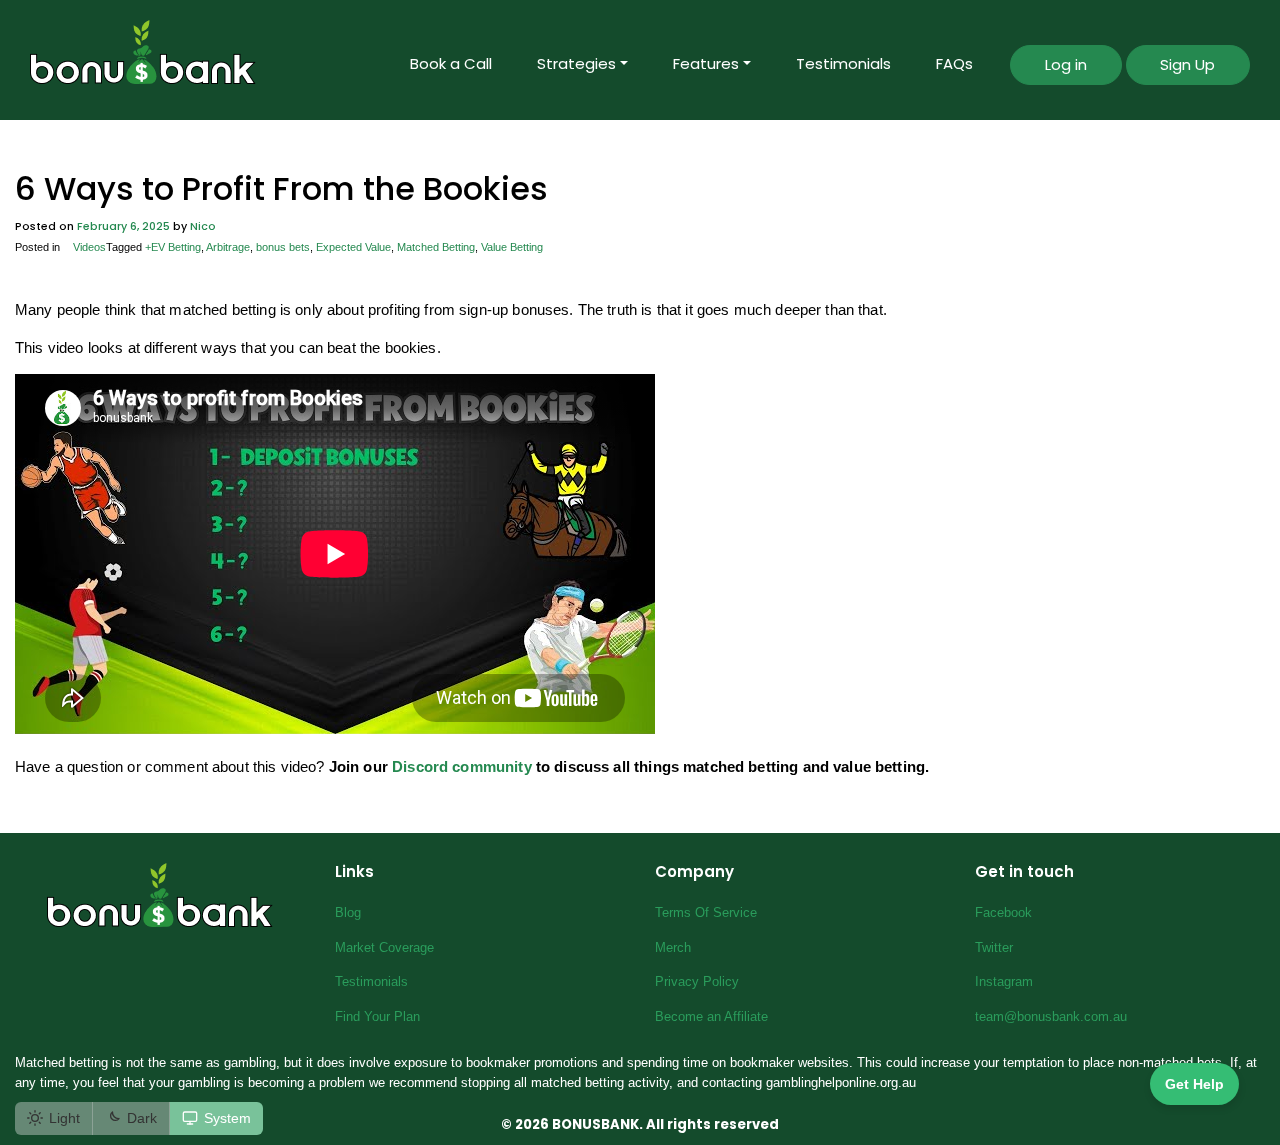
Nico (203, 226)
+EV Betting (173, 247)
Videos (89, 247)
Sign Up (1187, 64)
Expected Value (353, 247)
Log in (1066, 64)
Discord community (462, 766)
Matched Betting (436, 247)
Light (64, 1118)
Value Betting (512, 247)
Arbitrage (228, 247)
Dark (142, 1118)
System (227, 1118)
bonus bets (283, 247)
